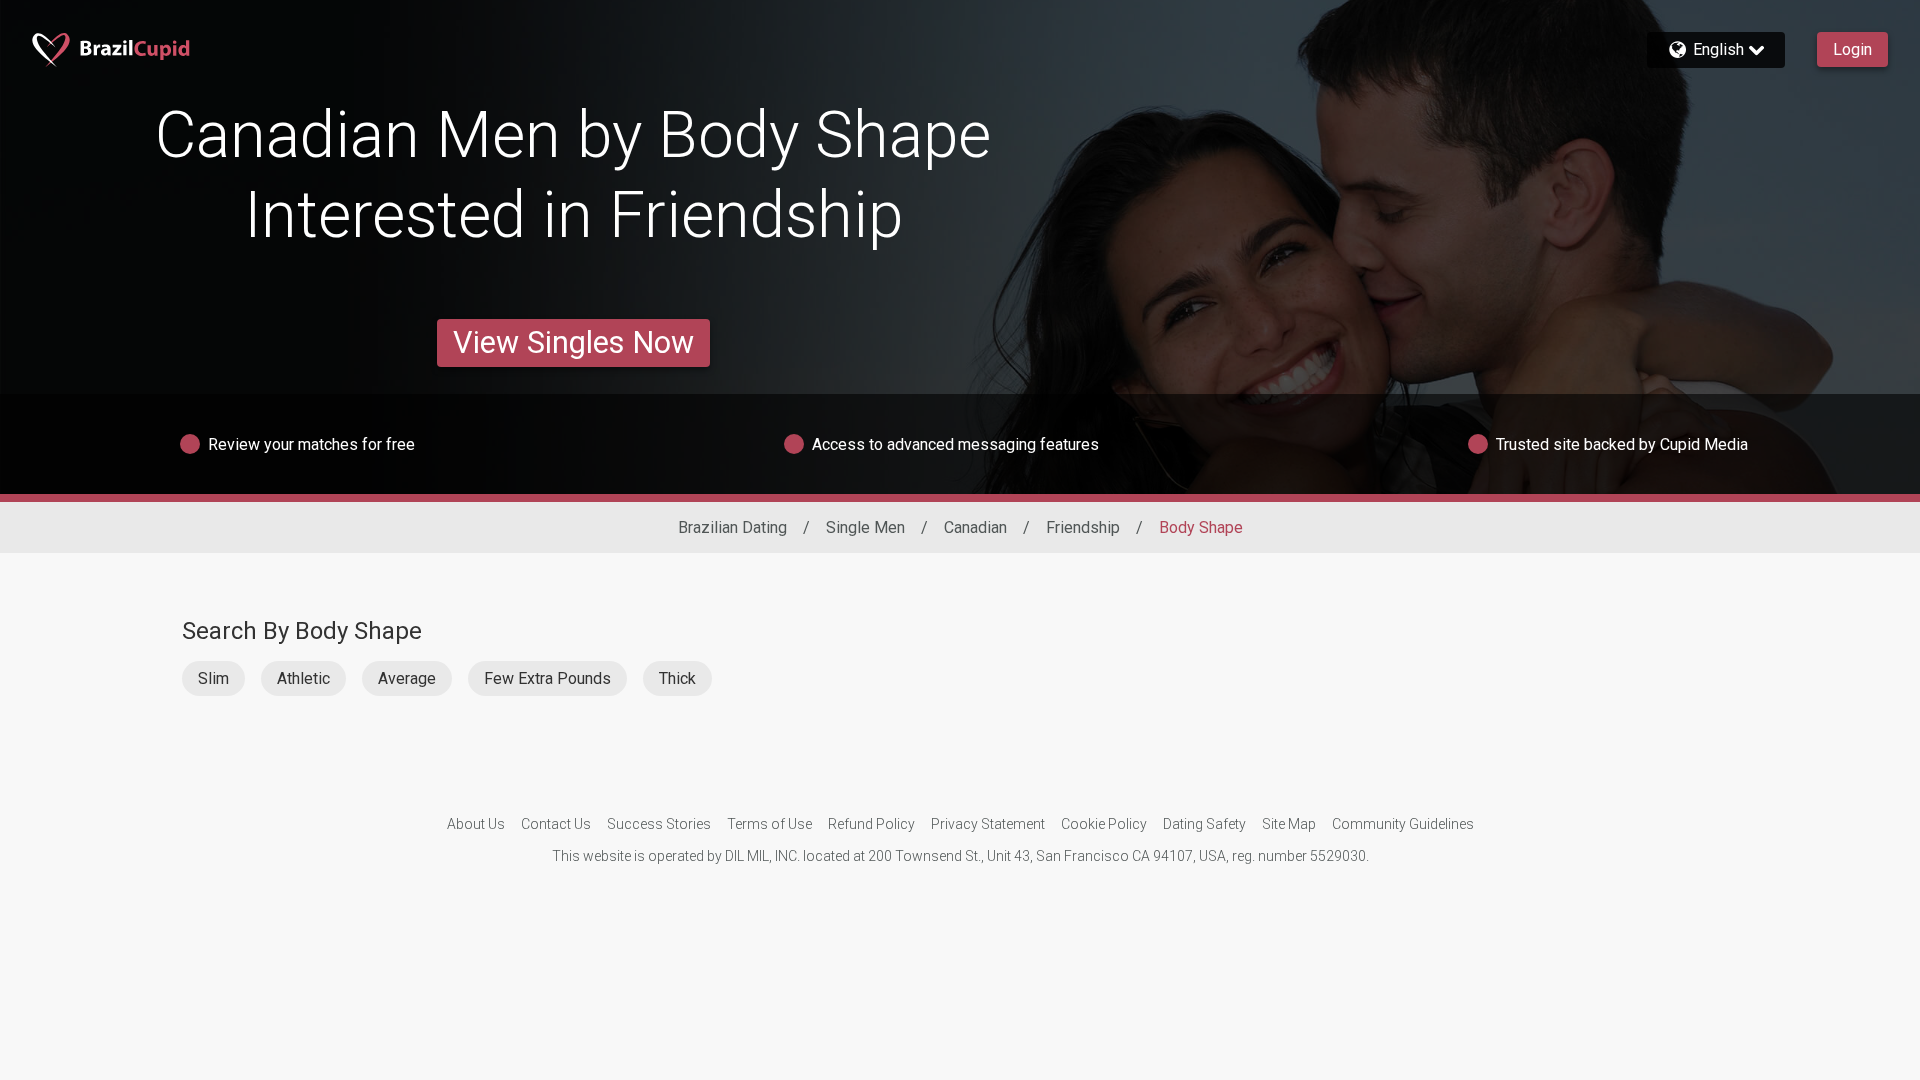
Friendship (1083, 527)
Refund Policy (871, 824)
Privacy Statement (988, 824)
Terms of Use (769, 824)
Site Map (1289, 824)
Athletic (303, 678)
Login (1852, 49)
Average (407, 678)
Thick (677, 678)
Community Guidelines (1403, 824)
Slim (213, 678)
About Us (476, 824)
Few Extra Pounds (547, 678)
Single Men (865, 527)
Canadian (975, 527)
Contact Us (556, 824)
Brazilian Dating (732, 527)
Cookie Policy (1104, 824)
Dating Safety (1204, 824)
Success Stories (659, 824)
